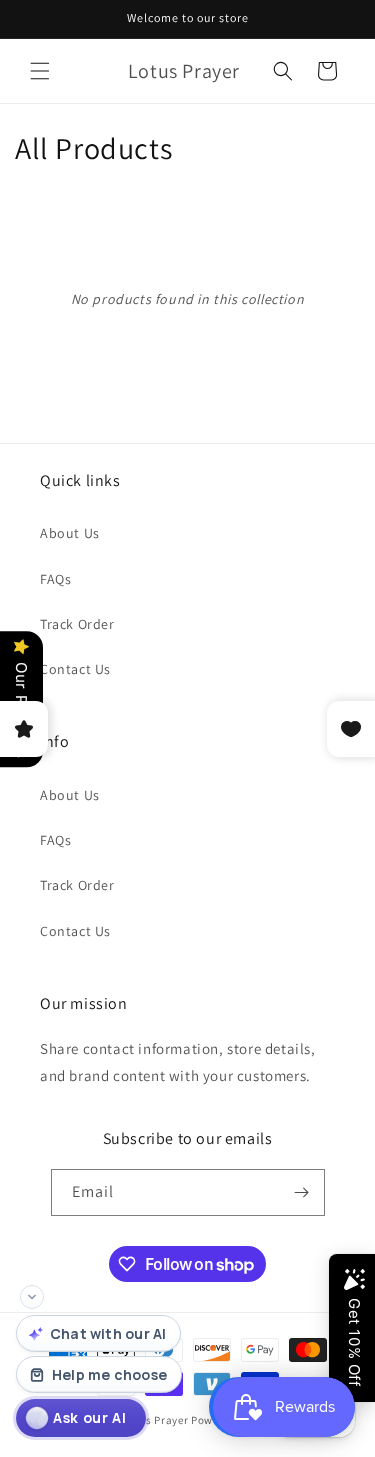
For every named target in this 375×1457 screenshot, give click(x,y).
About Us (70, 533)
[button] (40, 71)
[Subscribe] (302, 1192)
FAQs (55, 579)
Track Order (77, 624)
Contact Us (75, 669)
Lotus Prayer (155, 1420)
